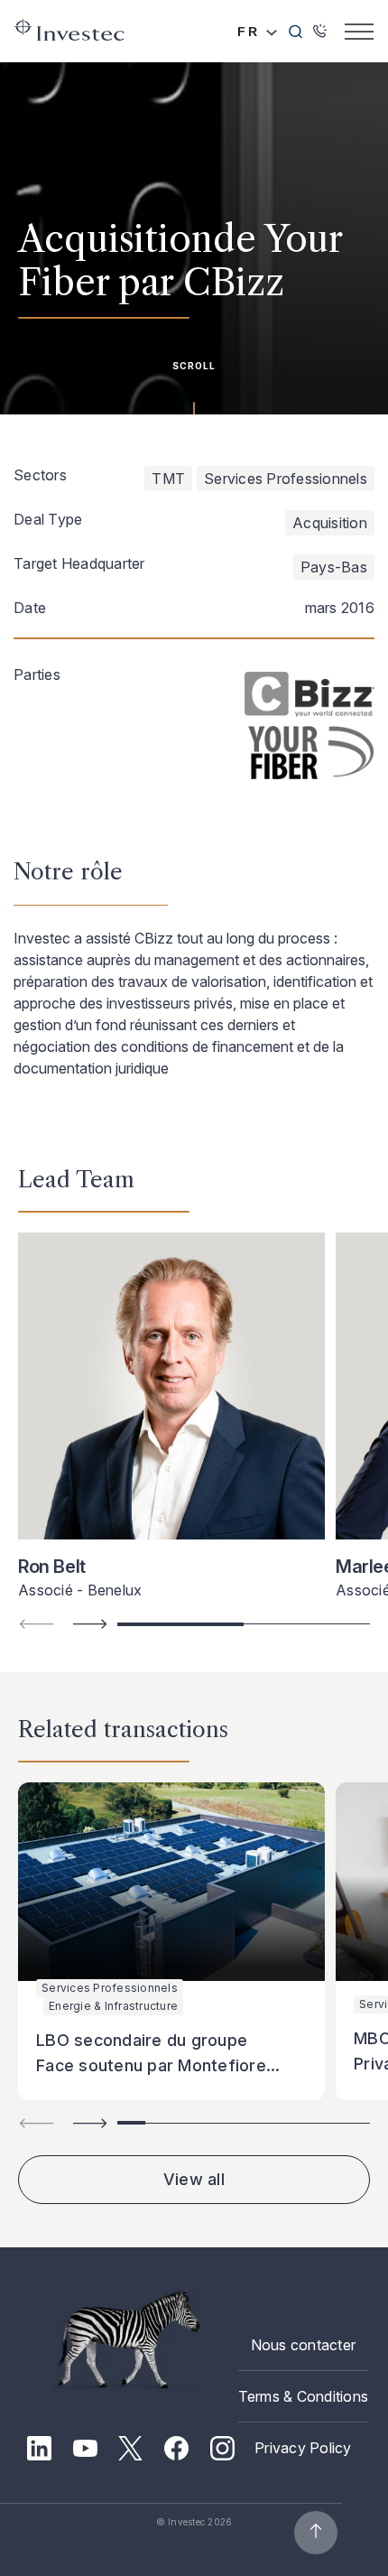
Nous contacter (304, 2345)
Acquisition (330, 523)
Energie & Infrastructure (113, 2006)
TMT (168, 479)
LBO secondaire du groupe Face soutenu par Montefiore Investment (151, 2065)
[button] (90, 1624)
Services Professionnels (286, 479)
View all (194, 2179)
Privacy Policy (303, 2448)
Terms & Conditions (304, 2396)
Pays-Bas (334, 567)
